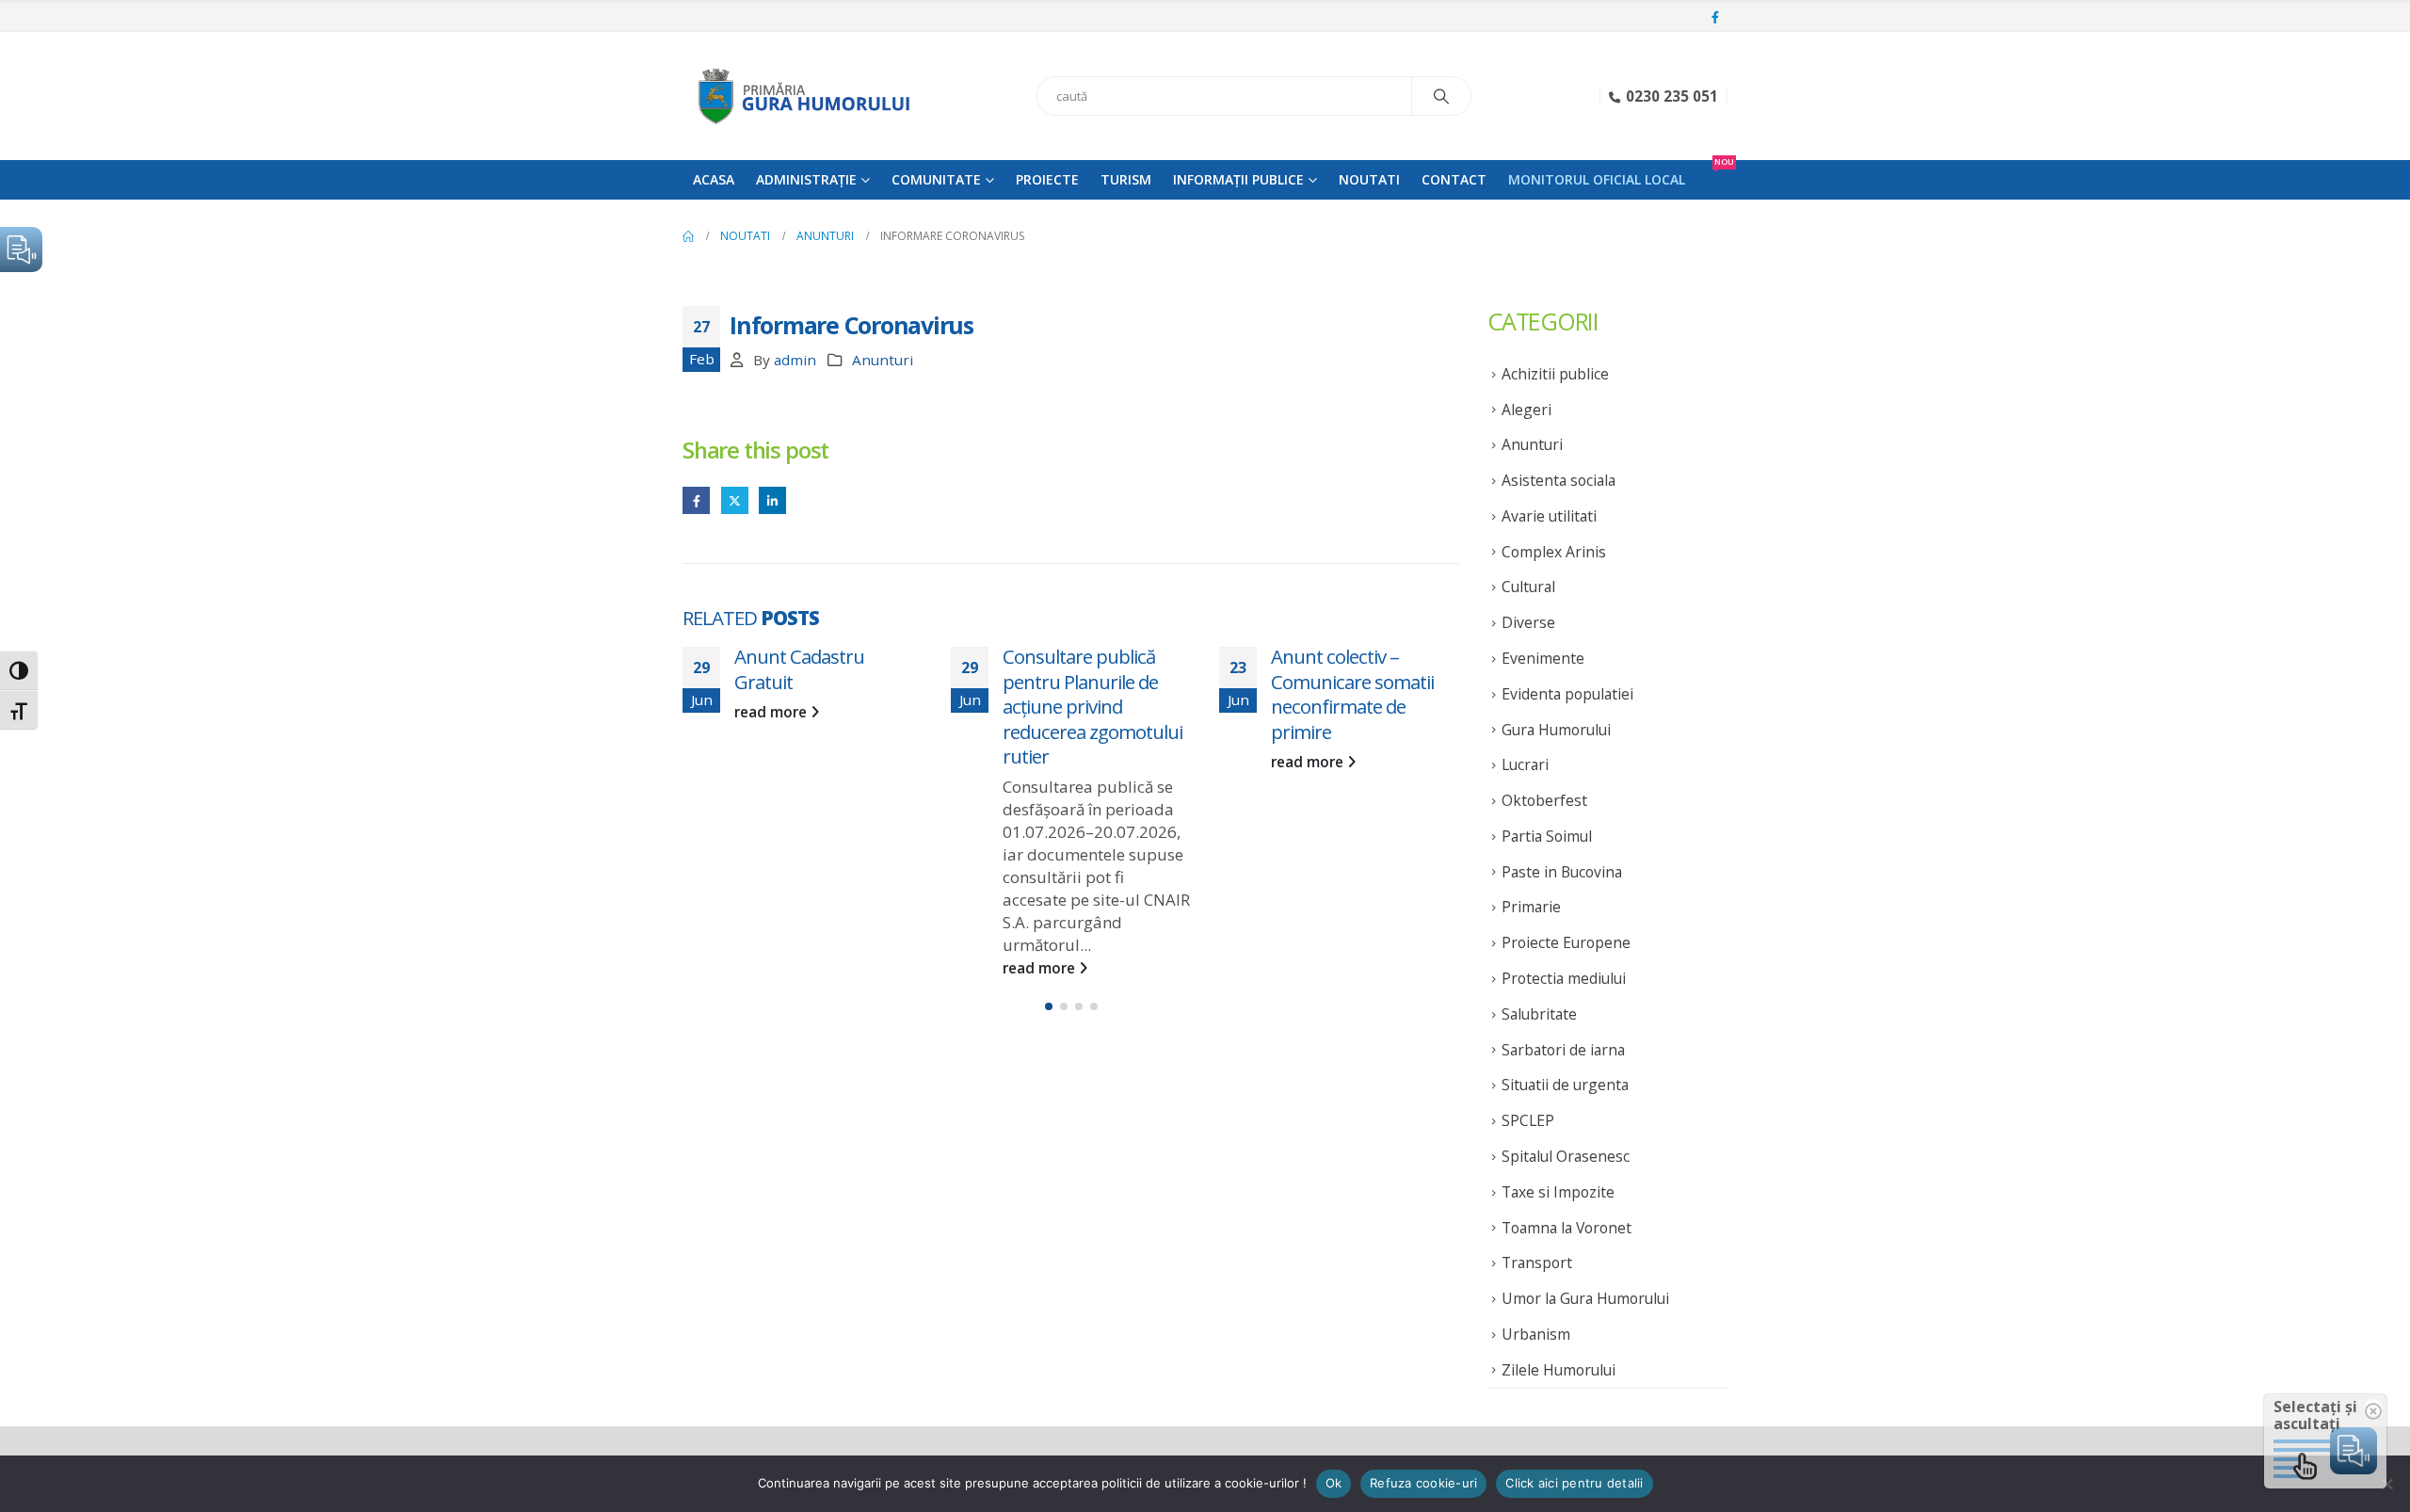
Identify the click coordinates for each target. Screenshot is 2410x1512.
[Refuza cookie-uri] (2386, 1484)
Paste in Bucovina (1562, 872)
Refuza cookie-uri (1423, 1483)
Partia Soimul (1547, 836)
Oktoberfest (1544, 800)
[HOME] (688, 236)
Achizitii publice (1555, 374)
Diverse (1528, 622)
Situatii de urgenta (1565, 1085)
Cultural (1528, 587)
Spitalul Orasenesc (1566, 1156)
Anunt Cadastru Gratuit (799, 669)
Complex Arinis (1554, 552)
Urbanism (1536, 1334)
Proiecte (1047, 179)
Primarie (1531, 907)
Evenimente (1543, 658)
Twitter (735, 500)
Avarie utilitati (1549, 516)
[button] (1049, 1006)
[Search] (1441, 96)
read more (772, 712)
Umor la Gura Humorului (1585, 1298)
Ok (1334, 1483)
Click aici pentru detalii (1574, 1483)
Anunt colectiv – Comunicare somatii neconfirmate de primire (1352, 694)
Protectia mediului (1564, 978)
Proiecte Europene (1566, 942)
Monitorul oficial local (1597, 179)
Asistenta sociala (1558, 480)
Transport (1537, 1263)
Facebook (696, 500)
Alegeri (1526, 410)
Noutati (1369, 179)
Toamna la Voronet (1566, 1228)
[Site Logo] (800, 96)
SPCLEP (1528, 1120)
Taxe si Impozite (1558, 1192)
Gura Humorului (1556, 730)
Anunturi (883, 360)
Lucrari (1525, 764)
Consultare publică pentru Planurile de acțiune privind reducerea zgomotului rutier (1093, 706)
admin (795, 360)
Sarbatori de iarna (1563, 1050)
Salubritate (1539, 1014)
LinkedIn (772, 500)
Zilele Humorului (1558, 1370)
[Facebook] (1715, 18)
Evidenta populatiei (1567, 694)
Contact (1454, 179)
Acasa (714, 179)
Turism (1126, 179)
